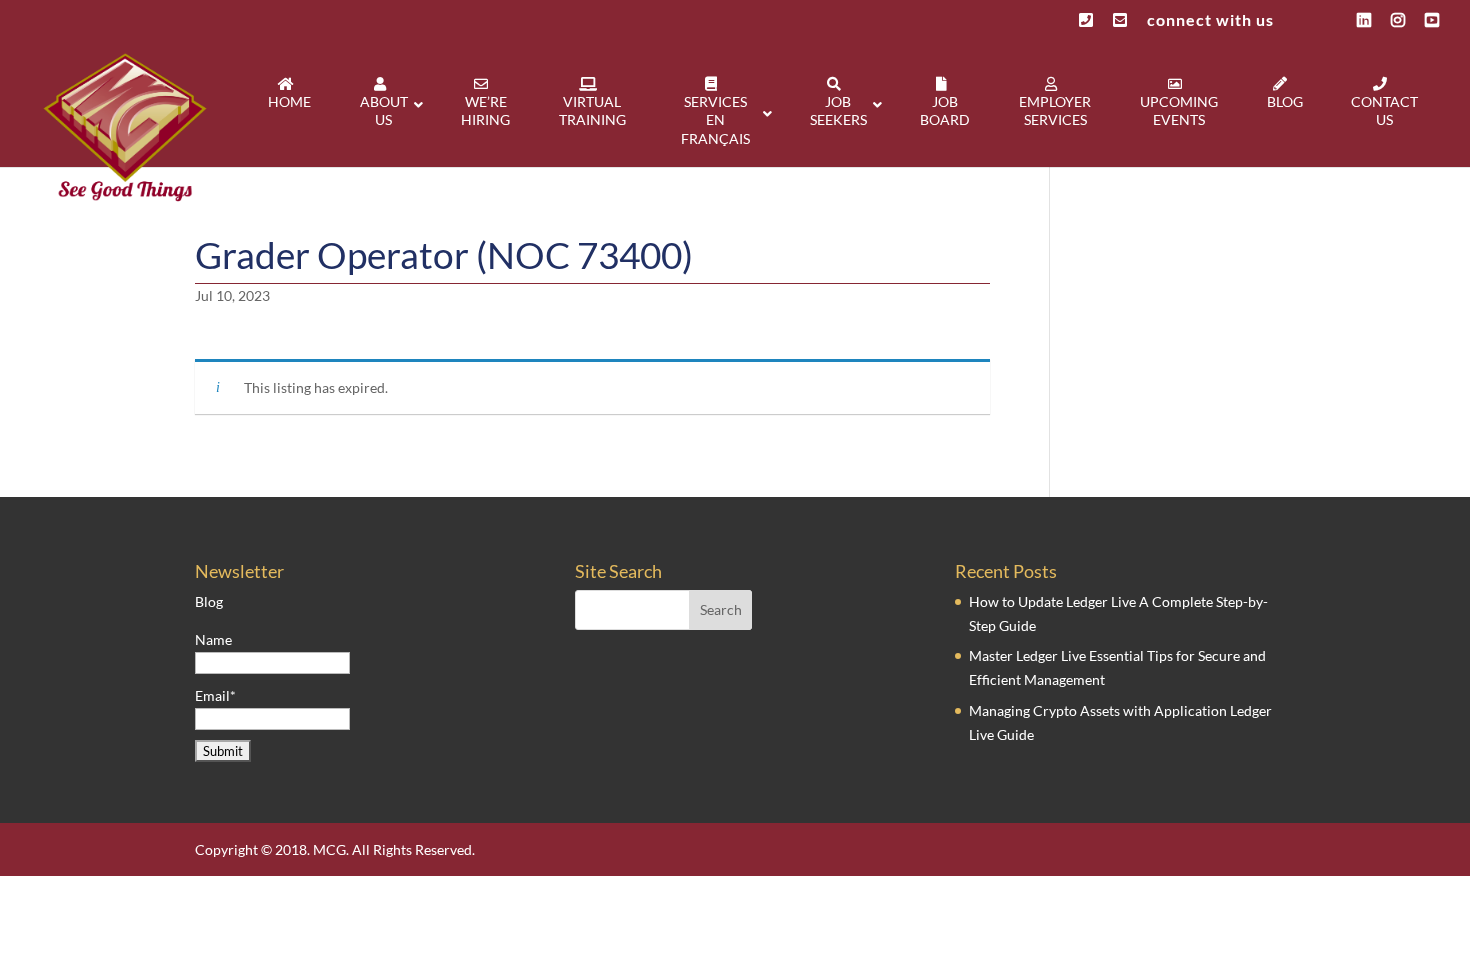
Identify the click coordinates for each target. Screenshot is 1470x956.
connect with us (1210, 20)
